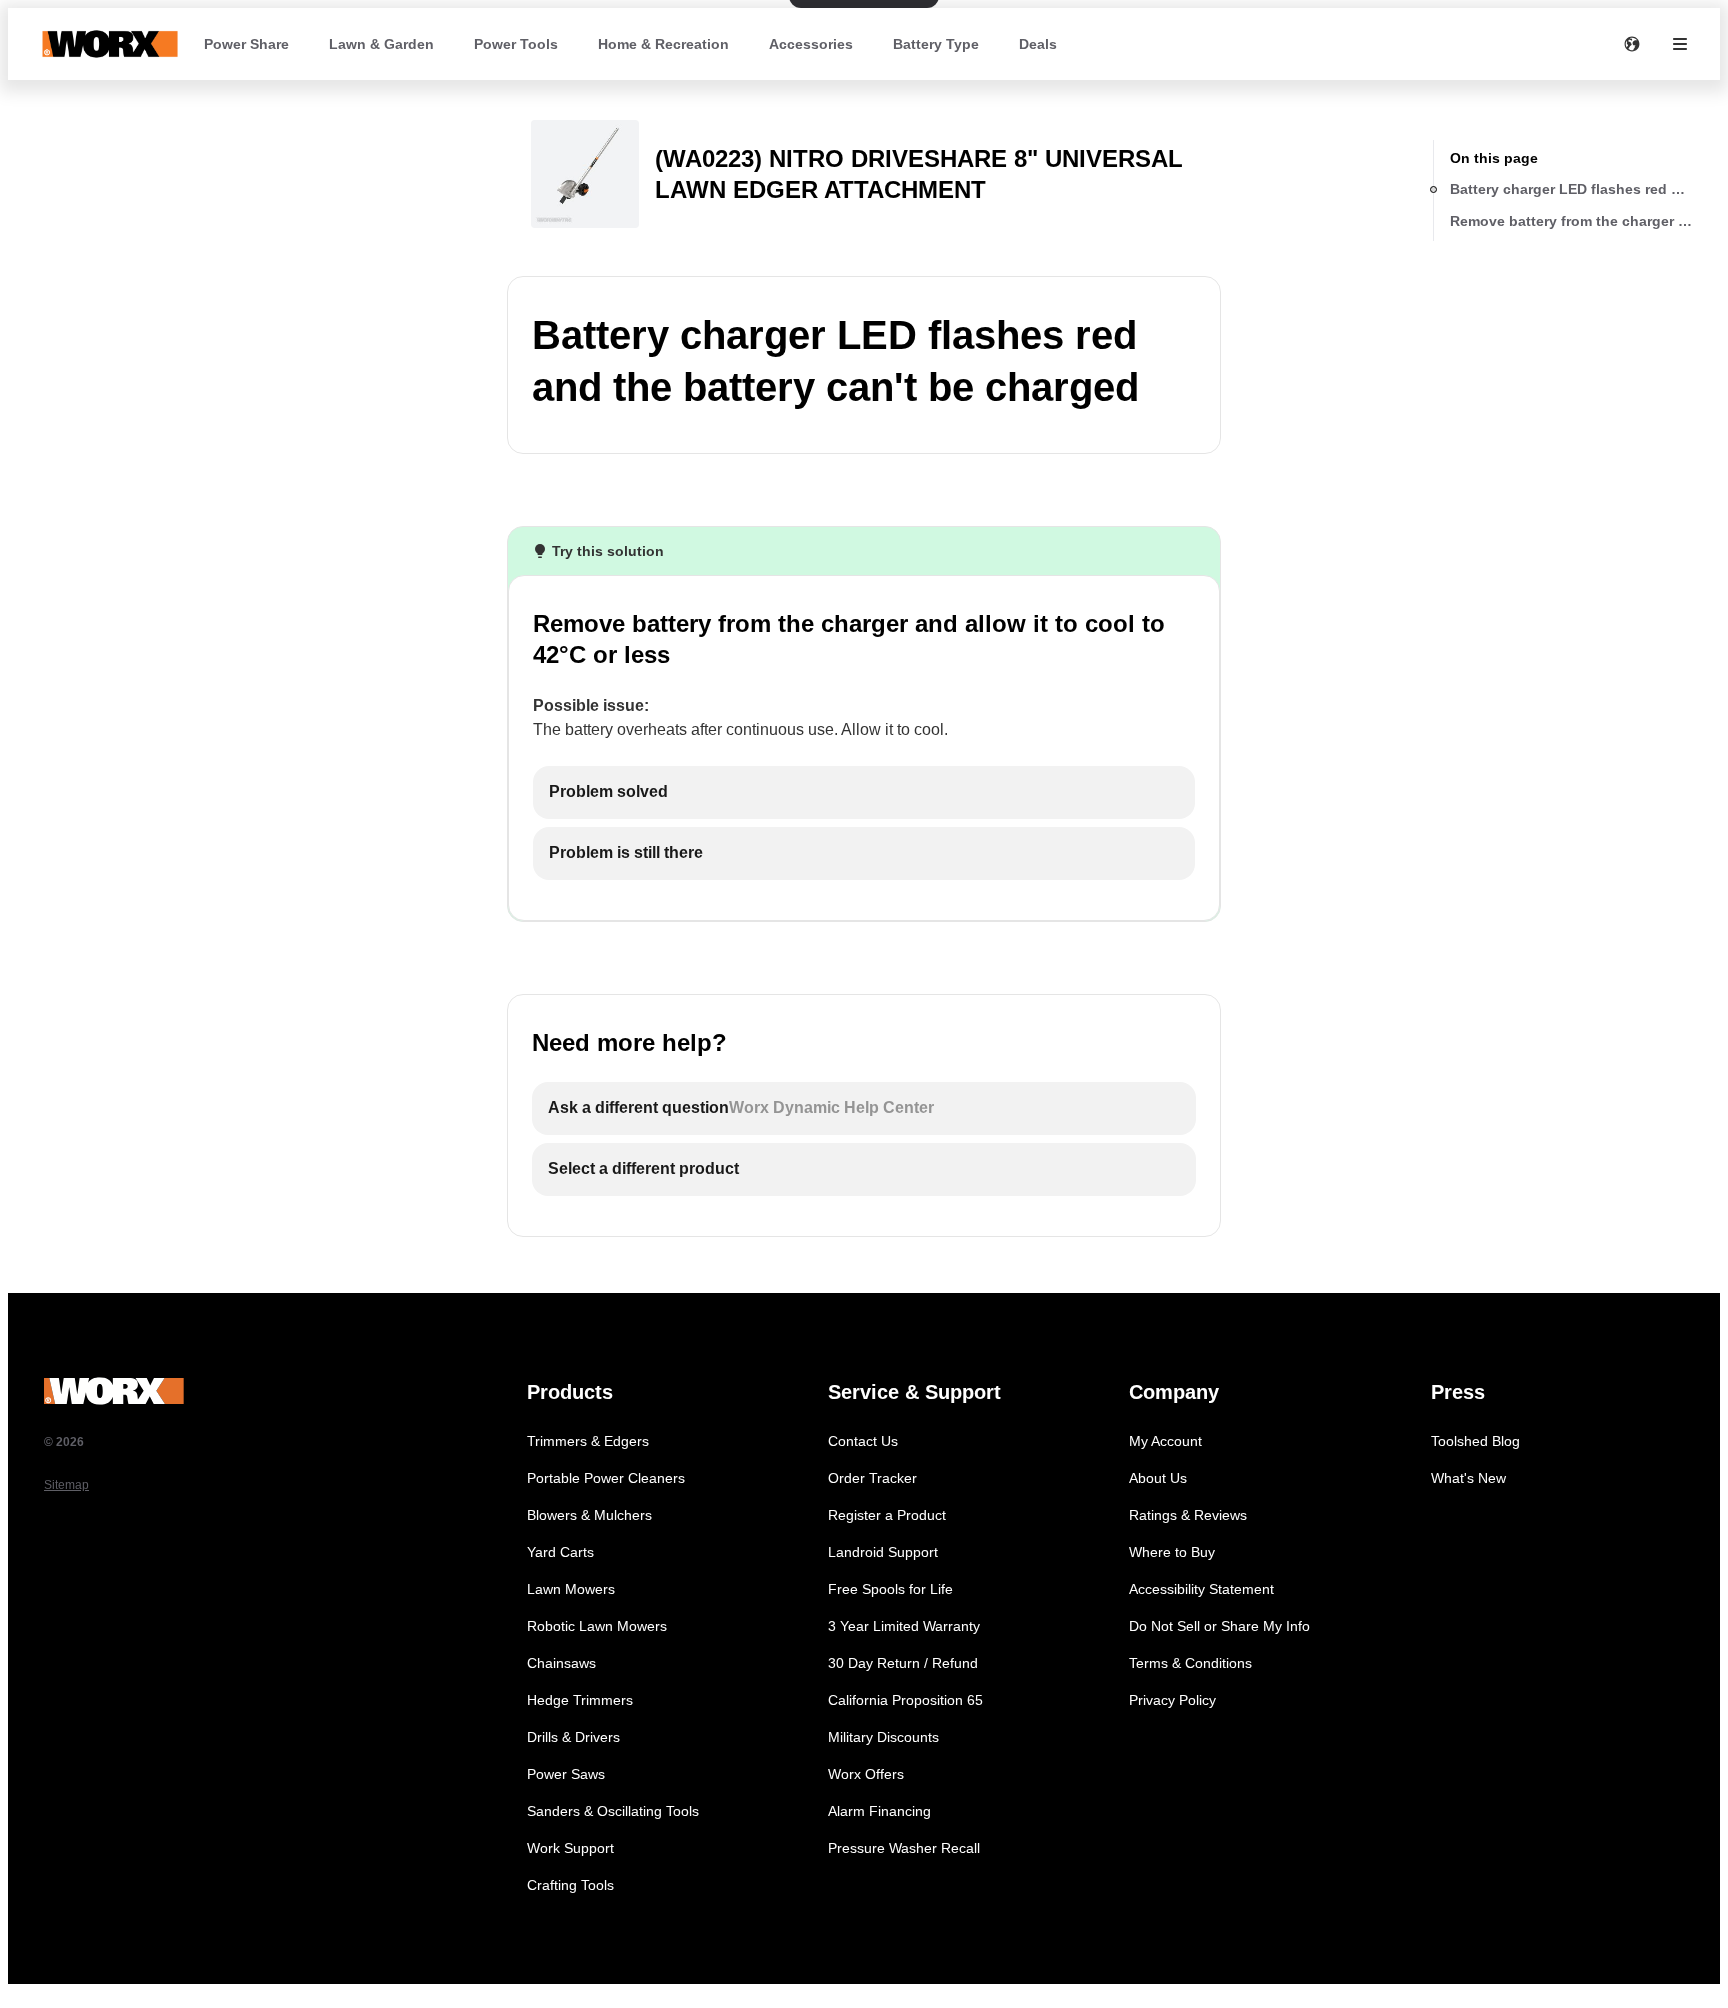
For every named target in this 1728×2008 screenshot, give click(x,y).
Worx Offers (866, 1774)
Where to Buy (1172, 1552)
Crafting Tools (570, 1885)
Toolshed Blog (1475, 1441)
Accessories (811, 44)
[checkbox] (864, 792)
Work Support (570, 1848)
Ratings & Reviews (1188, 1515)
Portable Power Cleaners (606, 1478)
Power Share (246, 44)
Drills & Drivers (573, 1737)
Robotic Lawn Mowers (597, 1626)
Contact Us (863, 1441)
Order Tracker (872, 1478)
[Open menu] (1680, 44)
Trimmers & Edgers (588, 1441)
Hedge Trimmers (580, 1700)
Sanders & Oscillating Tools (613, 1811)
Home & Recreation (663, 44)
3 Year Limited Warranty (904, 1626)
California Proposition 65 (905, 1700)
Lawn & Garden (381, 44)
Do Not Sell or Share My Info (1219, 1626)
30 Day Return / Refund (903, 1663)
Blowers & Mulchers (589, 1515)
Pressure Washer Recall (904, 1848)
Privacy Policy (1172, 1700)
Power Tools (516, 44)
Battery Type (936, 44)
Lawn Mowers (571, 1589)
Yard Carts (560, 1552)
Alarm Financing (879, 1811)
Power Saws (566, 1774)
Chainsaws (561, 1663)
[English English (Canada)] (1632, 44)
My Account (1165, 1441)
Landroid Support (883, 1552)
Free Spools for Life (890, 1589)
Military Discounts (883, 1737)
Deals (1038, 44)
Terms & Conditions (1190, 1663)
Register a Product (887, 1515)
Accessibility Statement (1201, 1589)
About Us (1158, 1478)
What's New (1468, 1478)
